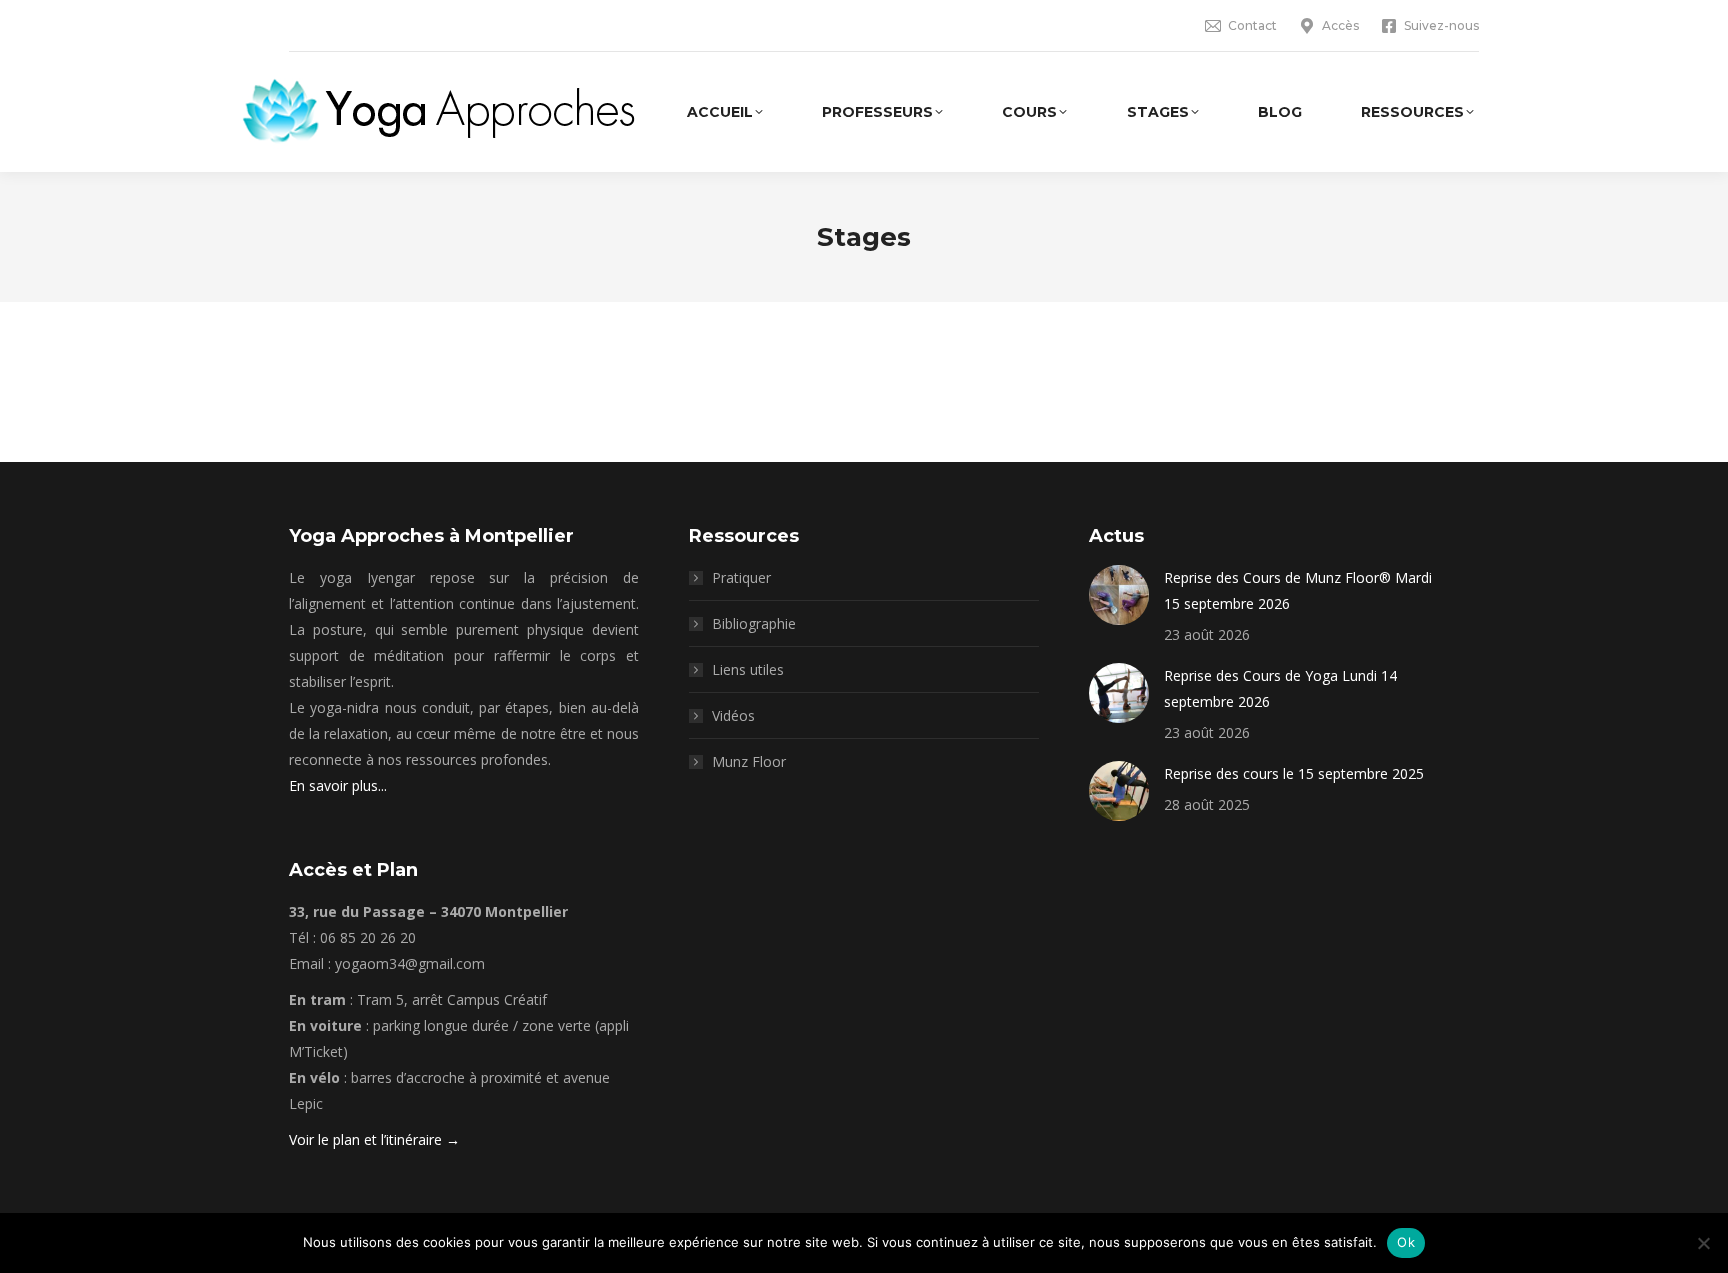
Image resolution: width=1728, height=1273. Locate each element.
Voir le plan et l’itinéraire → (374, 1139)
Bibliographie (754, 623)
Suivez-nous (1441, 25)
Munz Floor (749, 761)
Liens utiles (748, 669)
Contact (1252, 25)
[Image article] (1119, 595)
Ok (1406, 1242)
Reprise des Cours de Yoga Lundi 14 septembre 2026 (1280, 688)
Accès (1340, 25)
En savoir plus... (338, 785)
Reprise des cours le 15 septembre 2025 (1294, 773)
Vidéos (733, 715)
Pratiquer (741, 577)
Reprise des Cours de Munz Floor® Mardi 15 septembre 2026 (1298, 590)
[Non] (1703, 1243)
